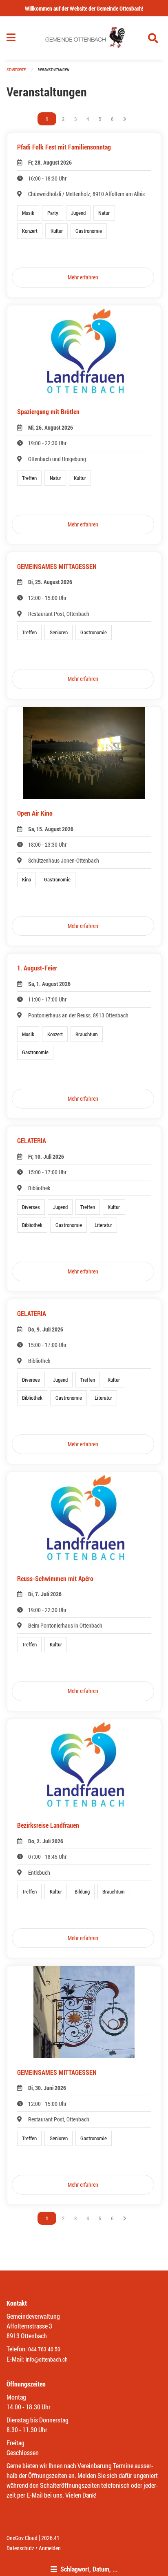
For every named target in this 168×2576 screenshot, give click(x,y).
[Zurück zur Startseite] (84, 38)
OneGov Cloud (22, 2538)
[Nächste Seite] (125, 119)
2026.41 (50, 2538)
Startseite (16, 70)
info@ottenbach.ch (47, 2359)
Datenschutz (20, 2548)
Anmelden (50, 2548)
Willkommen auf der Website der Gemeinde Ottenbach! (84, 8)
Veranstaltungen (54, 70)
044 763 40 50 (44, 2349)
